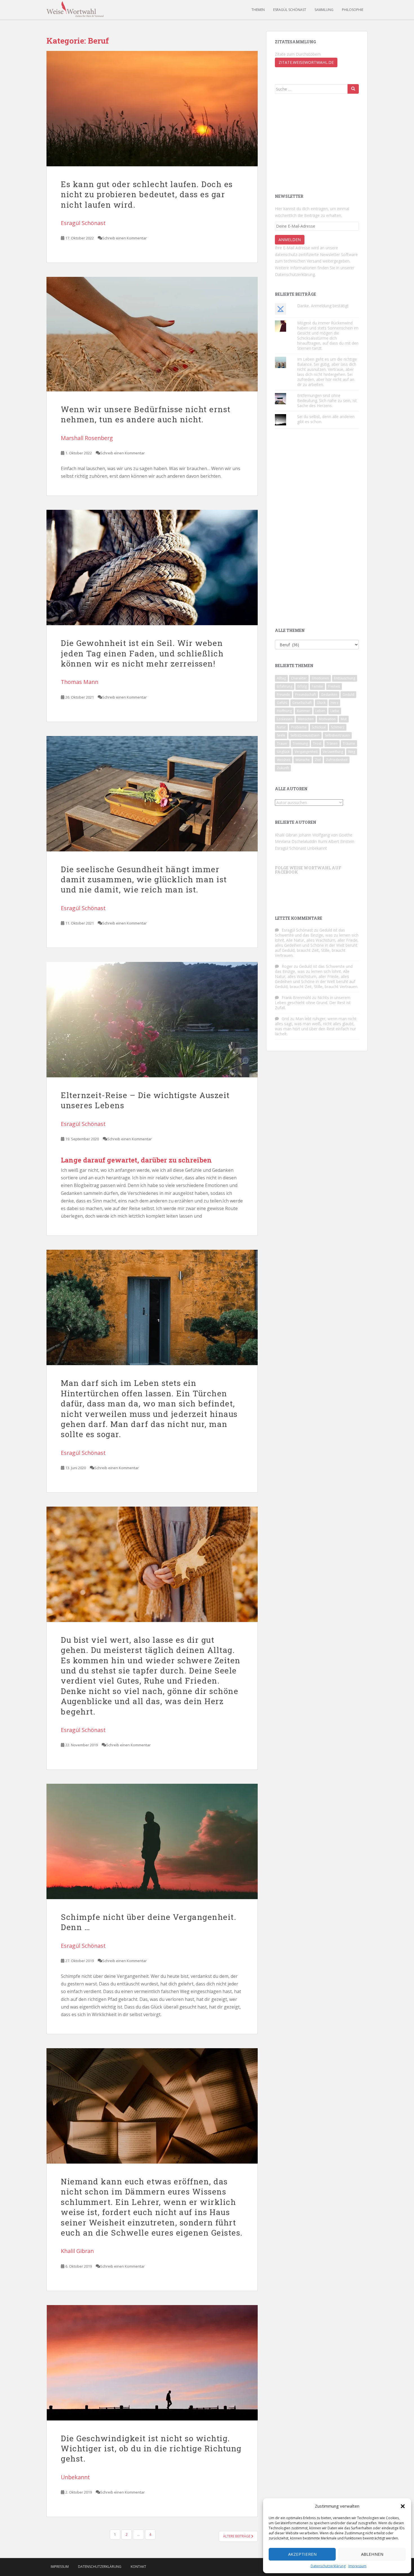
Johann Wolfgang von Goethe (325, 835)
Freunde (283, 695)
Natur (281, 727)
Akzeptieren (302, 2554)
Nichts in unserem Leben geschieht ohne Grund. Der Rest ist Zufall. (313, 1003)
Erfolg (302, 686)
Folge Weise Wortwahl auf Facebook (308, 870)
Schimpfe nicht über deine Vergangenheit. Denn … (149, 1922)
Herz (334, 703)
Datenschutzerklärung (328, 2566)
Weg (352, 752)
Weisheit (284, 760)
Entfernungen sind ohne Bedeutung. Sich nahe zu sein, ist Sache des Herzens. (327, 400)
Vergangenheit (306, 752)
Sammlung (324, 10)
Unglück (283, 752)
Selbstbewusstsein (305, 735)
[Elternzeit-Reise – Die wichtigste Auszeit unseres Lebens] (152, 1020)
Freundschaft (306, 695)
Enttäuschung (345, 678)
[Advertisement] (317, 143)
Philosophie (353, 10)
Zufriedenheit (337, 760)
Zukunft (283, 768)
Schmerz (338, 727)
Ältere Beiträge (237, 2536)
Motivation (327, 719)
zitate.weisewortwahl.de (306, 62)
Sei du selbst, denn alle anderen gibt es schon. (326, 419)
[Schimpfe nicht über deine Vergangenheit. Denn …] (152, 1841)
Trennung (300, 743)
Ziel (318, 760)
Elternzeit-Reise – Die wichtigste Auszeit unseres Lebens (145, 1100)
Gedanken (329, 695)
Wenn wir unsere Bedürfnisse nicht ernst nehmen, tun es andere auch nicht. (146, 414)
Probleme (299, 727)
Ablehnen (372, 2554)
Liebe (335, 711)
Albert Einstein (341, 841)
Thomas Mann (80, 682)
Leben (320, 711)
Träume (349, 743)
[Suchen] (353, 89)
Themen (258, 10)
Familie (317, 686)
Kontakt (138, 2567)
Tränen (332, 743)
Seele (281, 735)
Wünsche (303, 760)
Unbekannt (75, 2477)
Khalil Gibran (77, 2251)
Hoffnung (284, 711)
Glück (321, 703)
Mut (344, 719)
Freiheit (334, 686)
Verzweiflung (333, 752)
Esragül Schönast (290, 10)
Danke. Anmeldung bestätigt (323, 306)
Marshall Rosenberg (87, 438)
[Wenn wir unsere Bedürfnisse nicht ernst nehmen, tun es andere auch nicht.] (152, 334)
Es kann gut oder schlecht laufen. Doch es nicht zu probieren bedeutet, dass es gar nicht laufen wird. (147, 194)
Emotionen (320, 678)
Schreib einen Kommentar (124, 238)
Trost (317, 743)
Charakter (299, 678)
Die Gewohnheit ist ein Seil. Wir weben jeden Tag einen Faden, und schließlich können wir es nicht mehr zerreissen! (142, 653)
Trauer (282, 743)
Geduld (348, 695)
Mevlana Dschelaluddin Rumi (301, 841)
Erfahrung (285, 686)
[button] (403, 2506)
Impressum (357, 2566)
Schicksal (319, 727)
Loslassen (285, 719)
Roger (287, 966)
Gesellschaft (302, 703)
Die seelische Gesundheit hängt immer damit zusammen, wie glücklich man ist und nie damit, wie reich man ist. (144, 879)
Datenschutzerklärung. (295, 274)
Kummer (304, 711)
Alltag (281, 678)
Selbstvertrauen (337, 735)
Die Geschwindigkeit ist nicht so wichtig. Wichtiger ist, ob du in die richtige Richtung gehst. (151, 2449)
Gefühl (282, 703)
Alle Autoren (291, 789)
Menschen (306, 719)
